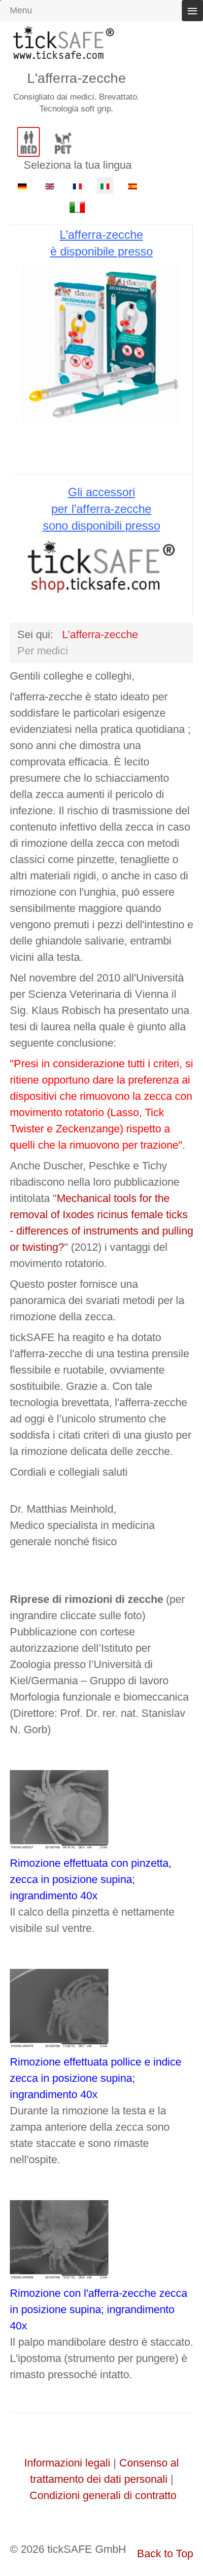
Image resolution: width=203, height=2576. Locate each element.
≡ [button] (192, 11)
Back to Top (165, 2554)
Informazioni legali (67, 2463)
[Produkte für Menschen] (27, 137)
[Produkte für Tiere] (62, 137)
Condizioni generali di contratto (103, 2495)
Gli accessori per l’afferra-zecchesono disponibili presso (101, 509)
